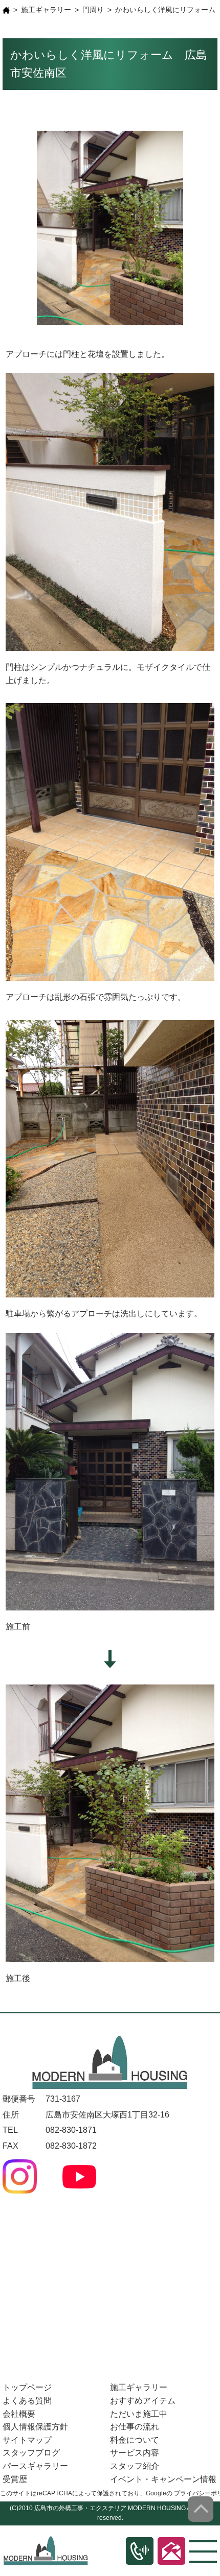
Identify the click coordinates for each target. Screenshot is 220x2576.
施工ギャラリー (46, 10)
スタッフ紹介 (135, 2466)
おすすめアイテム (143, 2401)
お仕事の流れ (135, 2427)
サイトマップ (27, 2440)
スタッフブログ (31, 2453)
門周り (93, 10)
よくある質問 (27, 2401)
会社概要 (19, 2414)
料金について (135, 2440)
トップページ (27, 2387)
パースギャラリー (35, 2466)
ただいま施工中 (139, 2414)
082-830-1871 (71, 2130)
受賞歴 (15, 2479)
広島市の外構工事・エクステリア (80, 2508)
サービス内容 (135, 2453)
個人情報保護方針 (35, 2427)
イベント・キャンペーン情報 (163, 2479)
